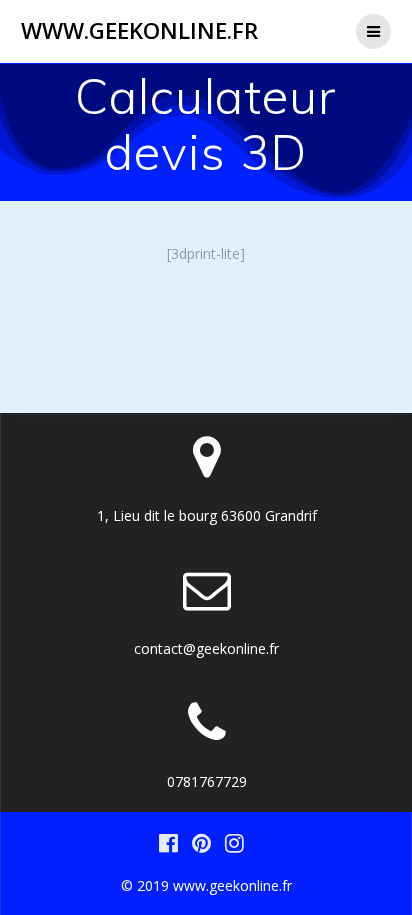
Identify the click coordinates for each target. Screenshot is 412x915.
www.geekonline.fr (139, 31)
